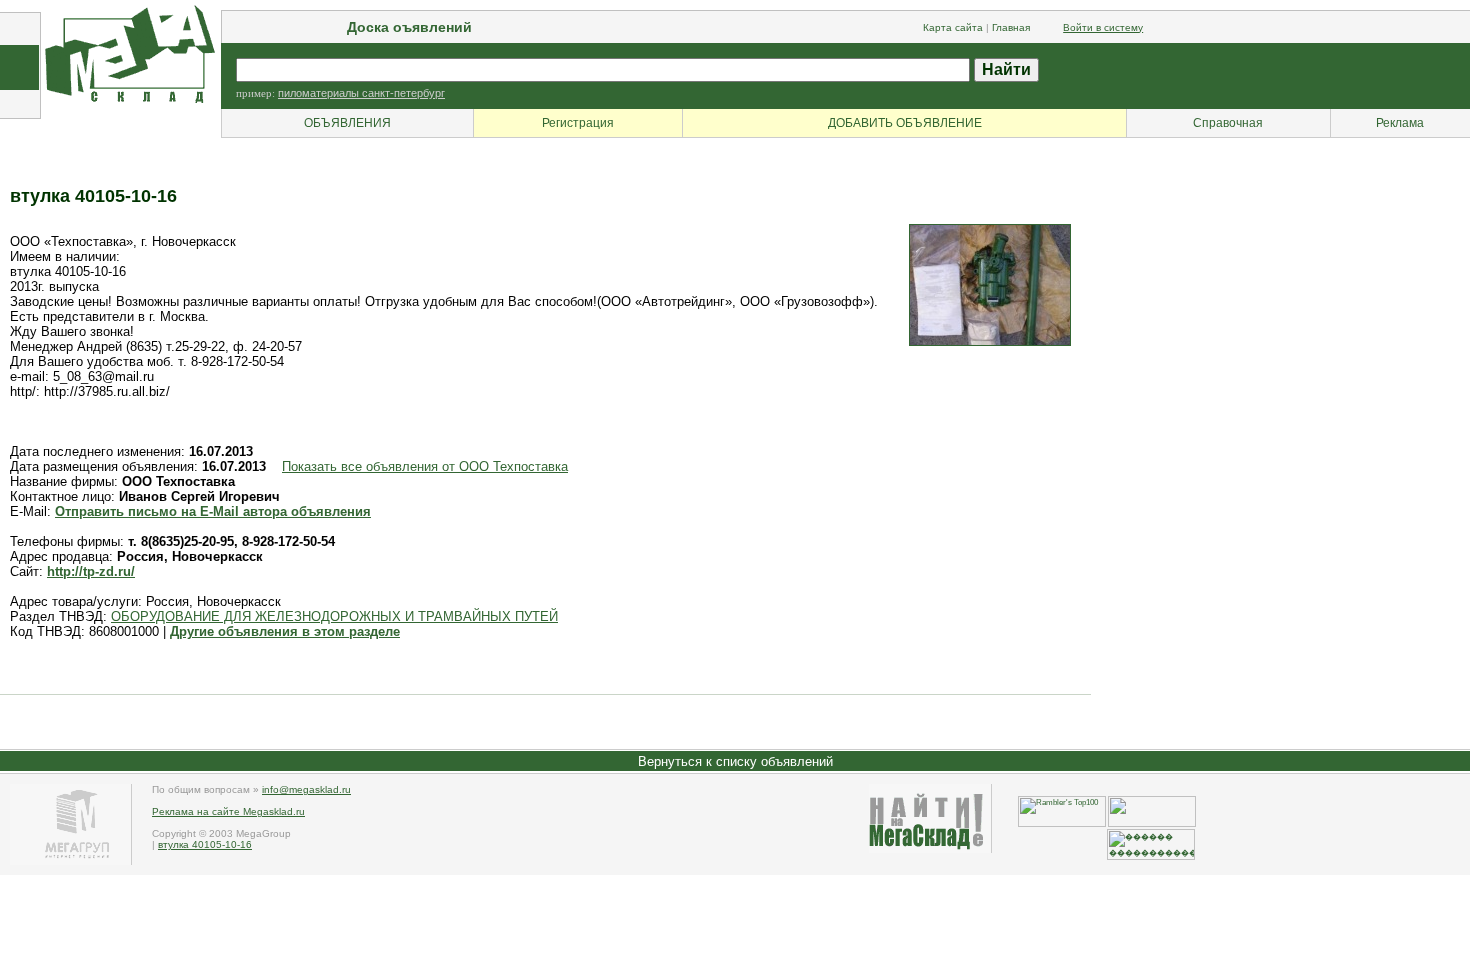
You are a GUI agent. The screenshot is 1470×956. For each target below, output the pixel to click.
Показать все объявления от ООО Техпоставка (425, 466)
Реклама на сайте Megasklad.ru (228, 811)
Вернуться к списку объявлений (735, 761)
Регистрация (578, 123)
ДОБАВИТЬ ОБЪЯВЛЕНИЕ (905, 123)
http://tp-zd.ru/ (91, 571)
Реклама (1400, 123)
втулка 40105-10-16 (205, 844)
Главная (1011, 27)
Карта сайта (953, 27)
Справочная (1228, 123)
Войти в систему (1103, 27)
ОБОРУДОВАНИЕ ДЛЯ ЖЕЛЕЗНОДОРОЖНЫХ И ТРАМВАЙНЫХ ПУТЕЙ (334, 616)
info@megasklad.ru (306, 789)
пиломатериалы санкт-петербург (361, 93)
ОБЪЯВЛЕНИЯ (347, 123)
